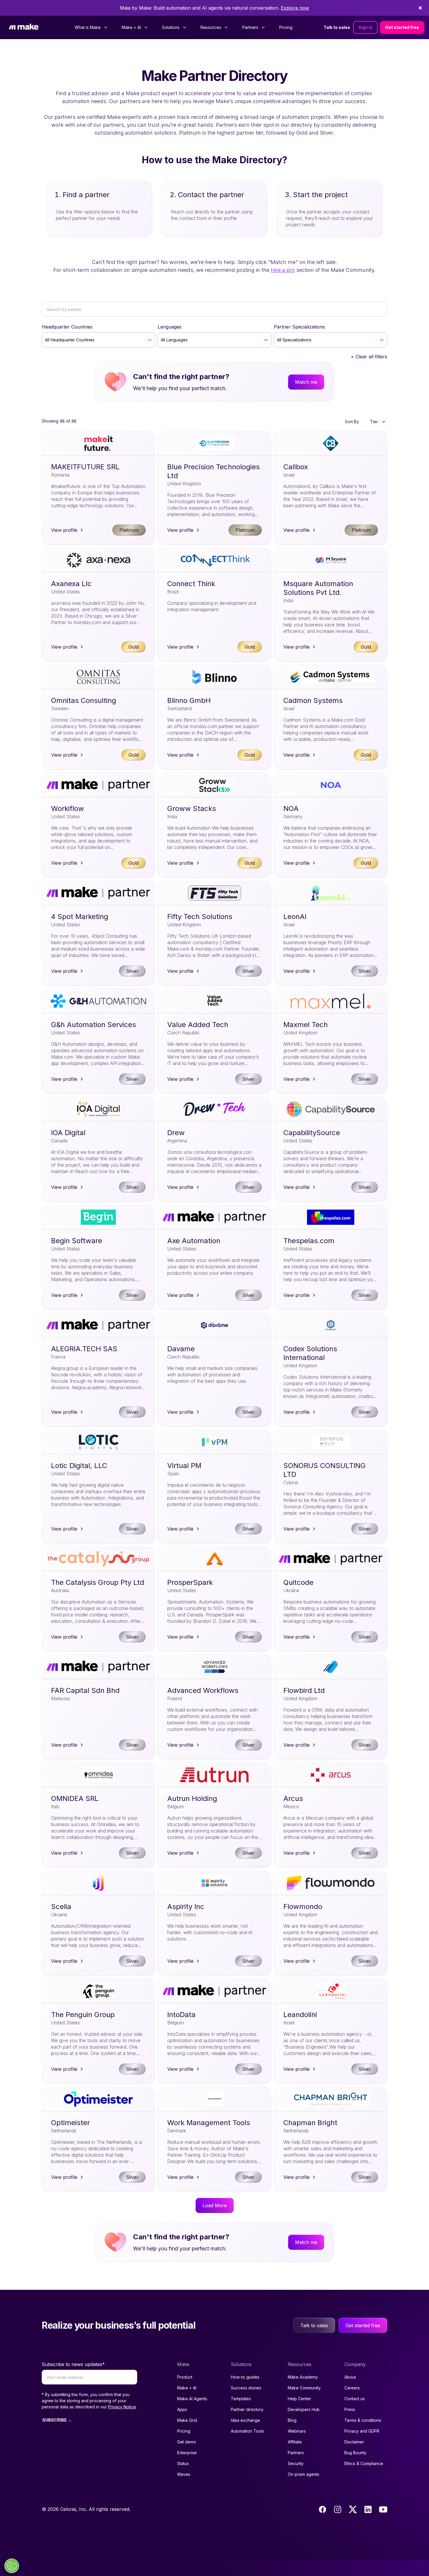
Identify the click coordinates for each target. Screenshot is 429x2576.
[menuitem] (91, 27)
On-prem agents (304, 2474)
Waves (184, 2474)
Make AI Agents (192, 2399)
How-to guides (245, 2377)
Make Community (304, 2388)
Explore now (295, 8)
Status (183, 2463)
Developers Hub (304, 2409)
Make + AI (187, 2388)
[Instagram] (338, 2509)
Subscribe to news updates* (73, 2364)
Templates (241, 2399)
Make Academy (303, 2377)
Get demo (187, 2442)
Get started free (402, 27)
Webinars (297, 2431)
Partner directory (247, 2409)
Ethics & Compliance (364, 2463)
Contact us (355, 2399)
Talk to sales (337, 27)
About (350, 2377)
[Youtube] (383, 2509)
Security (296, 2463)
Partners (296, 2453)
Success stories (246, 2388)
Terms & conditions (363, 2420)
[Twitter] (353, 2509)
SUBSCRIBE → (57, 2420)
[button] (377, 422)
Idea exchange (245, 2420)
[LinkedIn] (368, 2509)
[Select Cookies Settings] (12, 2566)
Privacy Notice (122, 2407)
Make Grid (187, 2420)
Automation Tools (247, 2431)
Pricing (286, 27)
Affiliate (295, 2442)
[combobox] (46, 340)
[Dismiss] (420, 8)
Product (185, 2377)
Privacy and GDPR (362, 2431)
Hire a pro (283, 270)
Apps (182, 2409)
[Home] (24, 28)
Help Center (299, 2399)
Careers (352, 2388)
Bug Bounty (355, 2453)
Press (350, 2409)
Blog (292, 2420)
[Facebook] (322, 2509)
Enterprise (187, 2453)
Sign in (365, 27)
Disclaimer (354, 2442)
